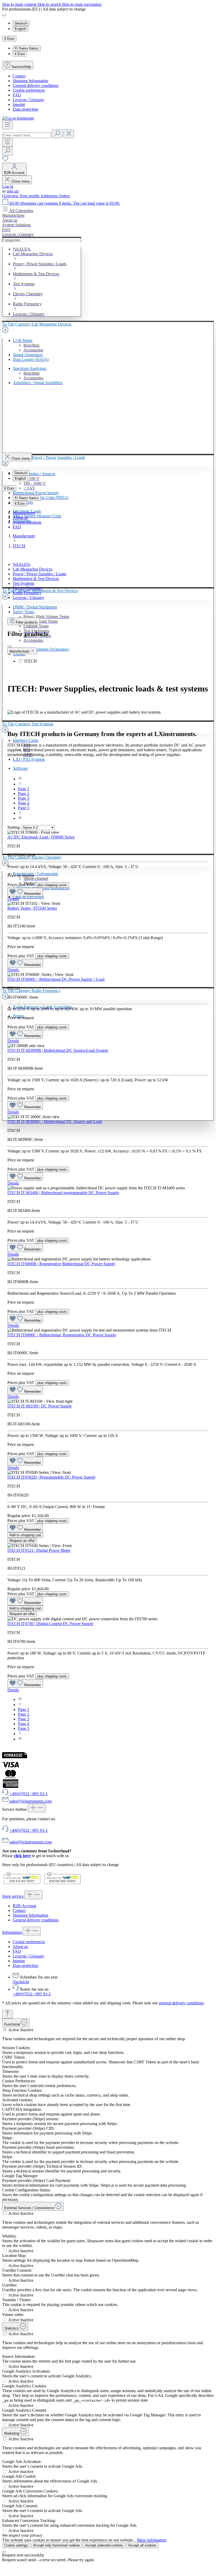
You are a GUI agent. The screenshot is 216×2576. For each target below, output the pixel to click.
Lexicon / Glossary (28, 100)
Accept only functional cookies (57, 2545)
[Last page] (20, 818)
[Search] (57, 134)
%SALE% (21, 564)
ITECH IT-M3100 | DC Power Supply (40, 1406)
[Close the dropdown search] (69, 134)
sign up (13, 191)
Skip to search (50, 4)
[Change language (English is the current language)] (4, 15)
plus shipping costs (52, 885)
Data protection (25, 109)
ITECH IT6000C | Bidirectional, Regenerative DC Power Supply (62, 1335)
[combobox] (26, 135)
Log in (8, 186)
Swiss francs (27, 48)
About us (20, 517)
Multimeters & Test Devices (36, 579)
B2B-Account (24, 1906)
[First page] (20, 779)
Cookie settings (16, 2545)
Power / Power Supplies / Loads (39, 574)
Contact (19, 76)
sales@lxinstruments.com (31, 1842)
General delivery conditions (36, 85)
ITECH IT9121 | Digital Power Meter (39, 1550)
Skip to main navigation (82, 4)
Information (12, 1932)
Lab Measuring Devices (33, 569)
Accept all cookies (142, 2545)
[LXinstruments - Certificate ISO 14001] (62, 1884)
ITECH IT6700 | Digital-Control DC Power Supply (50, 1624)
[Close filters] (9, 646)
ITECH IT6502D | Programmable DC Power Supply (51, 1477)
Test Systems (23, 583)
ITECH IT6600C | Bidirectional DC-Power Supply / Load (56, 979)
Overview (11, 196)
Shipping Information (30, 81)
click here (22, 1856)
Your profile (30, 196)
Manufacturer (24, 513)
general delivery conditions (181, 2003)
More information (152, 2540)
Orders (64, 196)
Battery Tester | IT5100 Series (32, 908)
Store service (13, 1896)
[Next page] (20, 813)
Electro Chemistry (28, 588)
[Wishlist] (5, 160)
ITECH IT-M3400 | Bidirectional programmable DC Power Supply (63, 1193)
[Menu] (7, 125)
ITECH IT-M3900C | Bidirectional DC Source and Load (55, 1122)
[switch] (5, 2030)
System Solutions (27, 522)
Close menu (21, 181)
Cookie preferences (29, 90)
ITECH (31, 661)
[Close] (4, 2552)
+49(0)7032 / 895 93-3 (28, 1830)
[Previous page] (20, 784)
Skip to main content (20, 4)
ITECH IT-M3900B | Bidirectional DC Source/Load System (58, 1050)
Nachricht (21, 1982)
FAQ (17, 95)
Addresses (49, 196)
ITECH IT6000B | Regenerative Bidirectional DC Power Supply (61, 1264)
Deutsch (21, 23)
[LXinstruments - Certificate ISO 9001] (22, 1884)
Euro (20, 54)
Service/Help (21, 67)
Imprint (19, 104)
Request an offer (22, 1541)
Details (13, 899)
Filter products (27, 622)
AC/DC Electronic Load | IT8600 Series (41, 837)
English (20, 29)
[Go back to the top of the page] (7, 2014)
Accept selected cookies (104, 2545)
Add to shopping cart (25, 1535)
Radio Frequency (27, 593)
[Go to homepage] (18, 118)
